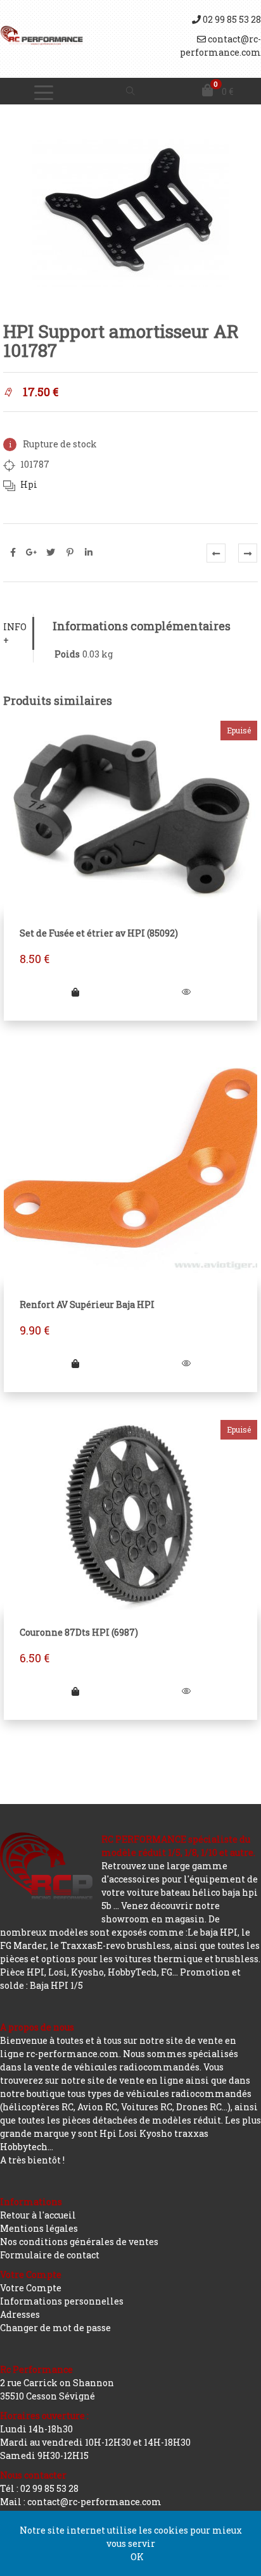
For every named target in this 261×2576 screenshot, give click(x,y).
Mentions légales (39, 2228)
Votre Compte (31, 2288)
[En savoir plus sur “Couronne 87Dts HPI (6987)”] (75, 1691)
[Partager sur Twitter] (51, 552)
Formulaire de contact (50, 2255)
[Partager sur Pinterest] (70, 552)
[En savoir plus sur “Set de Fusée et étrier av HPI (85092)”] (75, 992)
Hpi (29, 484)
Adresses (20, 2314)
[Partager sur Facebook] (13, 552)
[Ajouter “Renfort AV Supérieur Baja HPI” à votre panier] (75, 1363)
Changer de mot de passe (55, 2328)
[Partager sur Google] (32, 552)
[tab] (18, 633)
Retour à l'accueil (38, 2215)
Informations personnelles (62, 2301)
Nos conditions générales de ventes (79, 2242)
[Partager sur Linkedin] (89, 552)
